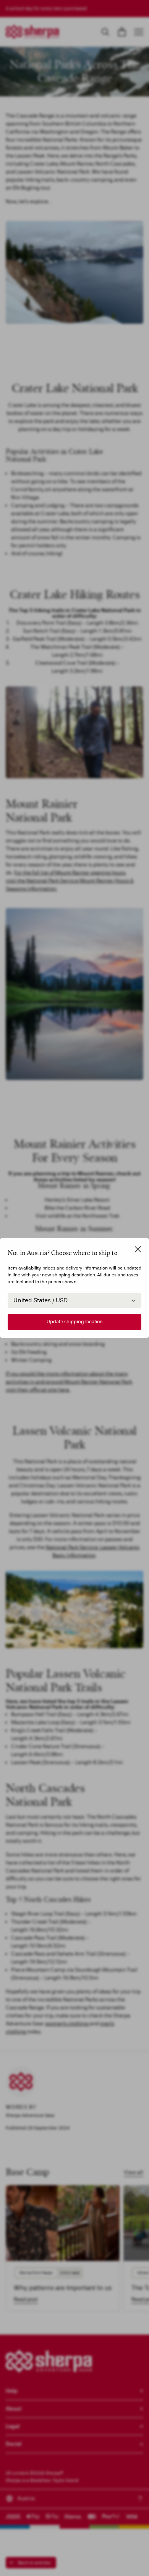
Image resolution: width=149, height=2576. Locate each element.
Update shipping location (75, 1322)
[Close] (138, 1249)
